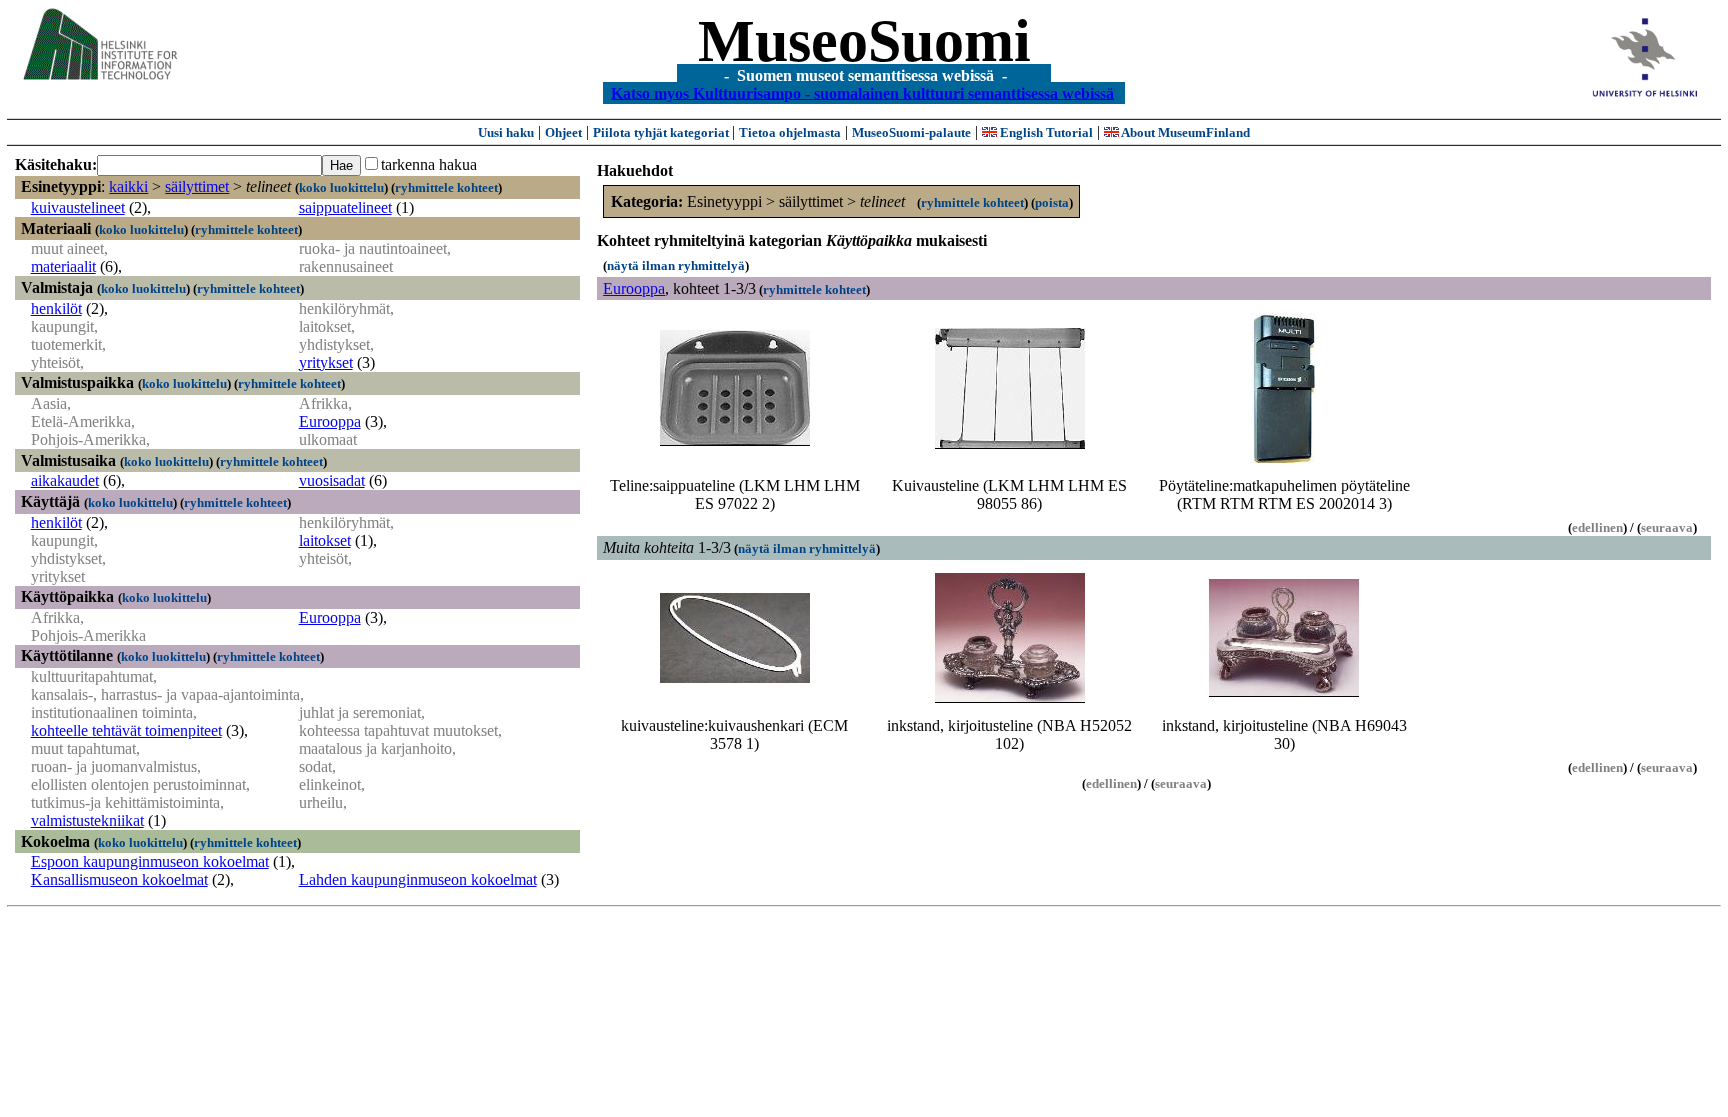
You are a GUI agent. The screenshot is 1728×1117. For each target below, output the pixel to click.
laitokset (325, 540)
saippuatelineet (345, 207)
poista (1052, 202)
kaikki (128, 186)
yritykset (326, 362)
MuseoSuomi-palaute (911, 132)
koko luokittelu (341, 187)
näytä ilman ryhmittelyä (676, 265)
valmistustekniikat (87, 820)
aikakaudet (65, 480)
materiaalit (63, 266)
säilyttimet (197, 186)
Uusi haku (506, 132)
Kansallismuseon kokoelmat (119, 879)
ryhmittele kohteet (446, 187)
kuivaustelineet (78, 207)
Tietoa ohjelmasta (790, 132)
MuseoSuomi (864, 41)
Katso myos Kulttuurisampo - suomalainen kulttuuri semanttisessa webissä (862, 92)
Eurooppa (330, 421)
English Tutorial (1045, 132)
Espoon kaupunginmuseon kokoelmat (150, 861)
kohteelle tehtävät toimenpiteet (126, 730)
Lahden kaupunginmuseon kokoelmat (418, 879)
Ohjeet (563, 132)
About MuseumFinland (1184, 132)
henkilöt (56, 308)
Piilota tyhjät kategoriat (662, 132)
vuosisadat (332, 480)
